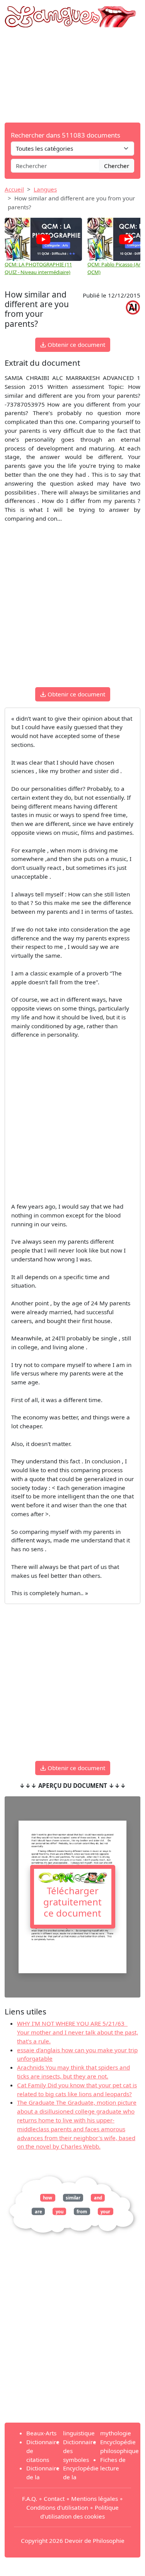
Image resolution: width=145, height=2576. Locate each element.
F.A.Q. (30, 2499)
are (38, 2211)
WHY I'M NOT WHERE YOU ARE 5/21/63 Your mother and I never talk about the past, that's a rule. (78, 2032)
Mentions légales (95, 2499)
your (105, 2211)
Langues (45, 189)
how (48, 2198)
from (82, 2211)
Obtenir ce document (76, 345)
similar (73, 2198)
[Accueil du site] (72, 13)
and (98, 2198)
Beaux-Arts (41, 2433)
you (60, 2211)
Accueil (14, 189)
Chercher (117, 166)
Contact (54, 2499)
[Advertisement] (72, 75)
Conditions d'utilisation (57, 2507)
